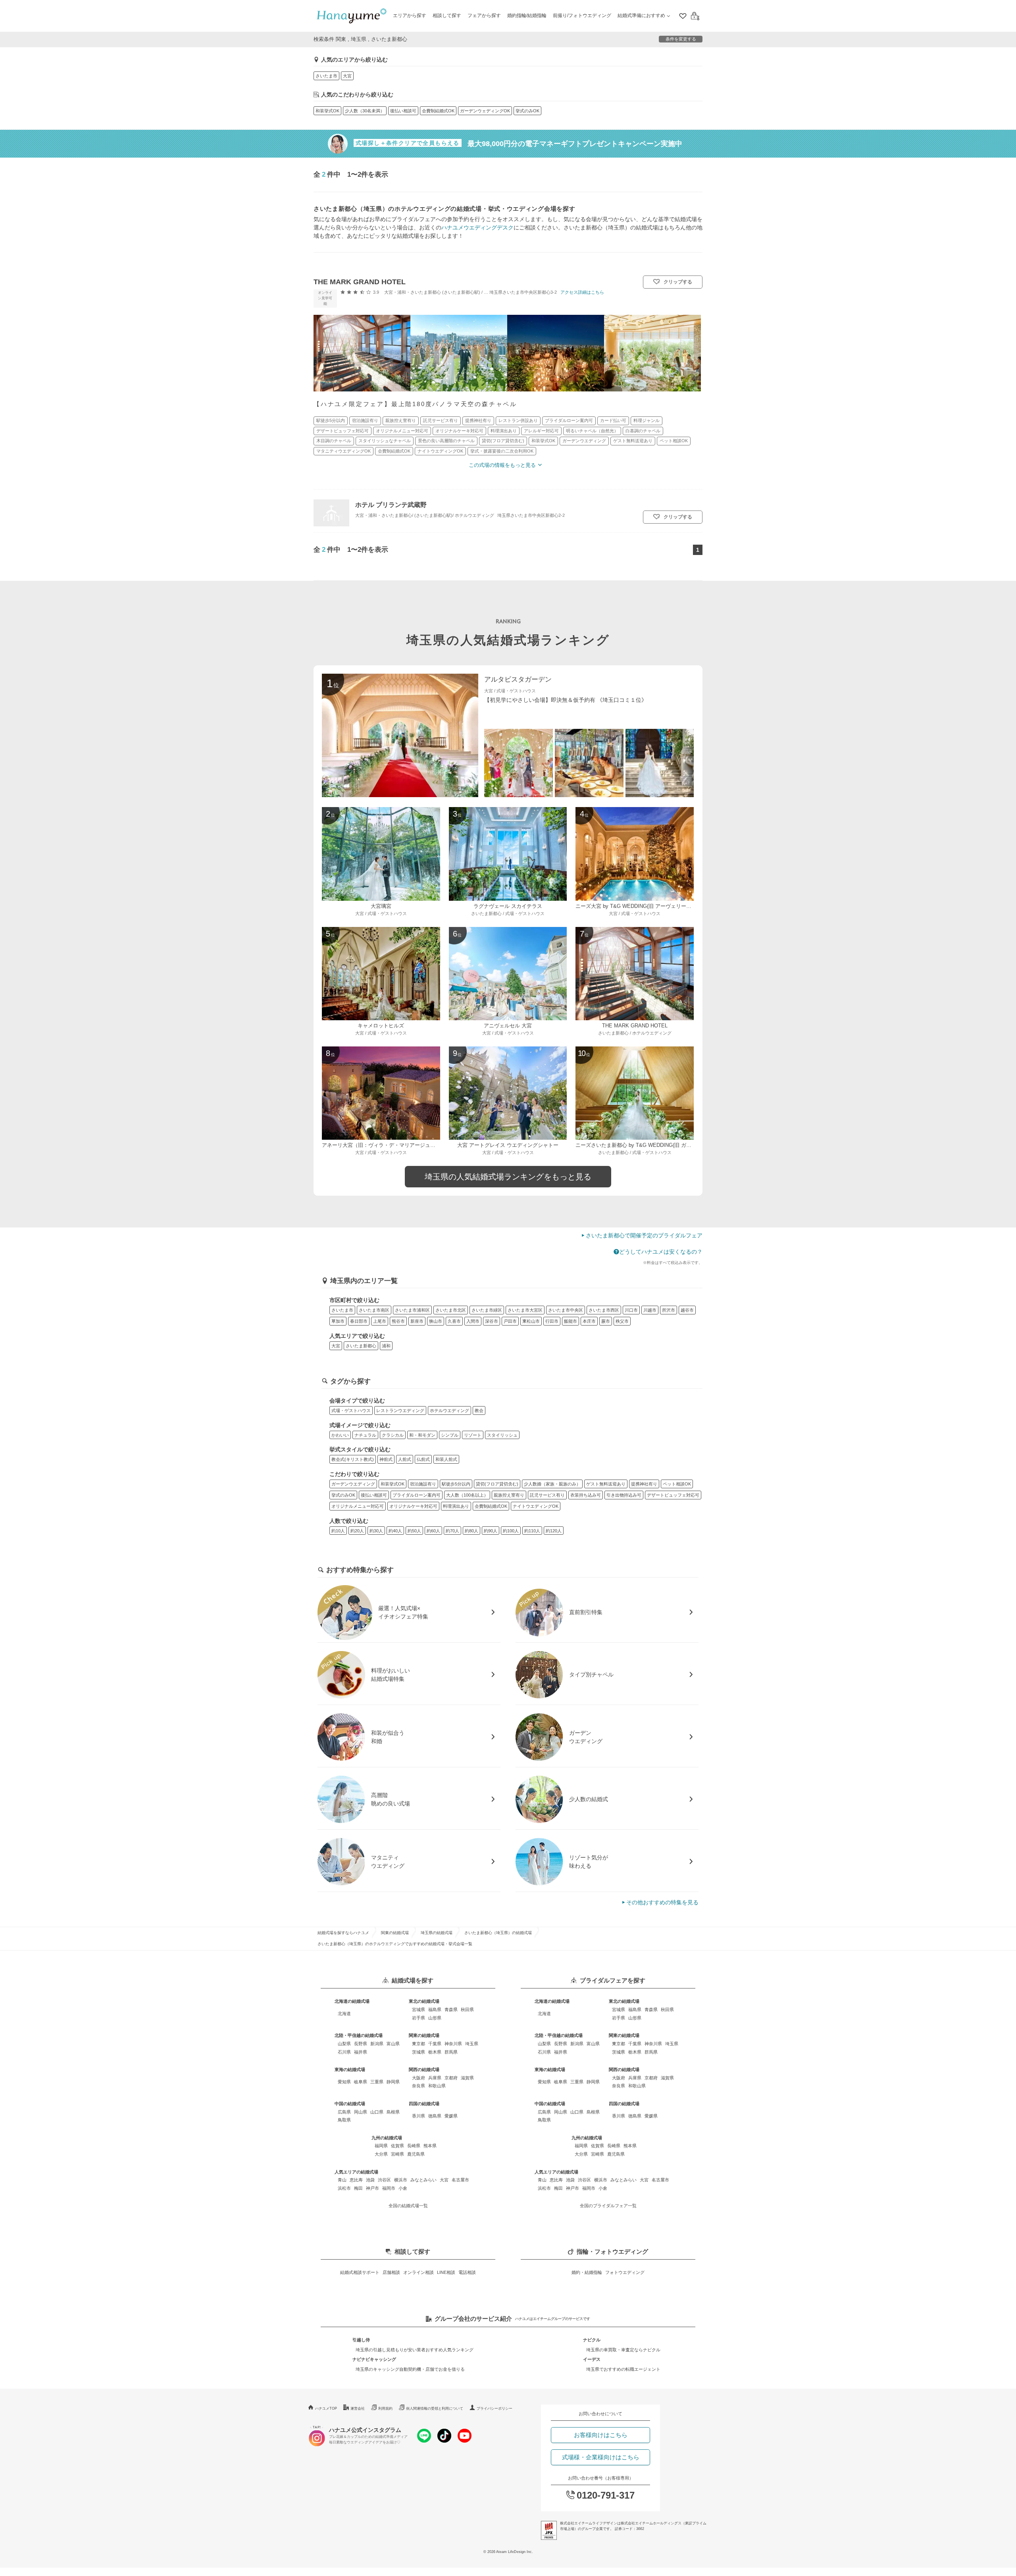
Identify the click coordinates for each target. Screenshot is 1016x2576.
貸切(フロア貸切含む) (497, 1484)
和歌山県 (437, 2086)
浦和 (386, 1346)
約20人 (357, 1531)
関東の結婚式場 (395, 1933)
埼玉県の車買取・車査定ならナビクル (623, 2350)
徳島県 (435, 2116)
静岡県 (393, 2082)
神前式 (386, 1459)
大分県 (381, 2154)
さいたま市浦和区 (412, 1310)
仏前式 (423, 1459)
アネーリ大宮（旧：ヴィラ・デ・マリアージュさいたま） (389, 1145)
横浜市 (401, 2180)
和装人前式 (446, 1459)
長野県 (361, 2044)
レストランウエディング (400, 1410)
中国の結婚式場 (350, 2104)
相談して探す (447, 15)
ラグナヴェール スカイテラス (508, 906)
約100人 (511, 1531)
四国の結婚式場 (424, 2104)
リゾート (473, 1435)
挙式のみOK (527, 111)
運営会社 (358, 2408)
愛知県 (344, 2082)
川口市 (631, 1310)
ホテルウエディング (449, 1410)
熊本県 (430, 2146)
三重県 (377, 2082)
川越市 (650, 1310)
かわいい (340, 1435)
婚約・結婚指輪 (587, 2272)
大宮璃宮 (381, 906)
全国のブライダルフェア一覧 (608, 2206)
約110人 (532, 1531)
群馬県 (451, 2052)
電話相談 (467, 2272)
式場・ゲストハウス (351, 1410)
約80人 (471, 1531)
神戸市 (372, 2188)
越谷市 (687, 1310)
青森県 (451, 2010)
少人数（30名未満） (365, 111)
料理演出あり (456, 1506)
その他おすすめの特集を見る (662, 1902)
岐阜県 (361, 2082)
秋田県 (467, 2010)
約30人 (376, 1531)
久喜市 (454, 1321)
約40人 (395, 1531)
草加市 (338, 1321)
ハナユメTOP (326, 2408)
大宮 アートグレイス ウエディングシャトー (508, 1145)
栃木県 (435, 2052)
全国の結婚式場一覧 (408, 2206)
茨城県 (419, 2052)
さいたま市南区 (374, 1310)
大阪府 (419, 2078)
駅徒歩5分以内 (456, 1484)
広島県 (344, 2112)
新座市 (417, 1321)
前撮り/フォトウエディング (582, 15)
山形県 (435, 2018)
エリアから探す (410, 15)
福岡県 (381, 2146)
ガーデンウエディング (353, 1484)
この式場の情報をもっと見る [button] (502, 465)
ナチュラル (365, 1435)
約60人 (433, 1531)
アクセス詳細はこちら (582, 292)
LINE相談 (446, 2272)
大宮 (347, 76)
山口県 (377, 2112)
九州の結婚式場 (387, 2138)
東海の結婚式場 (350, 2069)
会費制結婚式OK (438, 111)
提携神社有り (644, 1484)
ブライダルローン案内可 (417, 1495)
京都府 (451, 2078)
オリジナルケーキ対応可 (413, 1506)
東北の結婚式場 (424, 2001)
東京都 (419, 2044)
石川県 (344, 2052)
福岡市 (389, 2188)
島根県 (393, 2112)
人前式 (405, 1459)
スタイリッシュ (502, 1435)
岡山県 (361, 2112)
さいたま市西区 (604, 1310)
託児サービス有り (547, 1495)
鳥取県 (344, 2120)
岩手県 (419, 2018)
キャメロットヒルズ (381, 1026)
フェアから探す (484, 15)
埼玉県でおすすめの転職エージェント (623, 2369)
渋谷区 (384, 2180)
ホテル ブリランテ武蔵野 (391, 505)
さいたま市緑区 (487, 1310)
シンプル (450, 1435)
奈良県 (419, 2086)
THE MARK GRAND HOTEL (360, 282)
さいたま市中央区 (566, 1310)
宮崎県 (397, 2154)
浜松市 (344, 2188)
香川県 (419, 2116)
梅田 (358, 2188)
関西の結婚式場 (424, 2069)
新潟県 (377, 2044)
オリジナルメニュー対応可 (358, 1506)
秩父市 (622, 1321)
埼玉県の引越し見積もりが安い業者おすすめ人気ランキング (415, 2350)
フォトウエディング (625, 2272)
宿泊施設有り (423, 1484)
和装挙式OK (327, 111)
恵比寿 (356, 2180)
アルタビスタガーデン (518, 679)
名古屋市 (460, 2180)
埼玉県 (472, 2044)
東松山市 (531, 1321)
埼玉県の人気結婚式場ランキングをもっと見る (508, 1177)
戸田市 (510, 1321)
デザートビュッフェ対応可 (673, 1495)
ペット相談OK (677, 1484)
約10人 (338, 1531)
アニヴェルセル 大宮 (508, 1026)
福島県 (435, 2010)
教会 (479, 1410)
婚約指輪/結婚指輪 (527, 15)
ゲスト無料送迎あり (606, 1484)
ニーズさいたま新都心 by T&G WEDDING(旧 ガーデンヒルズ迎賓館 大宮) (661, 1145)
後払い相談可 (403, 111)
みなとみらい (423, 2180)
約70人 (452, 1531)
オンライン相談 (419, 2272)
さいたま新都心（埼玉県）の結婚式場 (498, 1933)
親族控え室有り (509, 1495)
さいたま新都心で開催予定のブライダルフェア (644, 1235)
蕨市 (606, 1321)
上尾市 (380, 1321)
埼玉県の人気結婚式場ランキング (508, 640)
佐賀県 (397, 2146)
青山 (342, 2180)
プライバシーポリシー (495, 2408)
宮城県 (419, 2010)
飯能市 (571, 1321)
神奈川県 (453, 2044)
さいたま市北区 (451, 1310)
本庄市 (589, 1321)
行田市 (552, 1321)
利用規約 (385, 2408)
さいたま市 (326, 76)
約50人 (414, 1531)
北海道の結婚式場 (352, 2001)
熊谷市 (398, 1321)
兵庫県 (435, 2078)
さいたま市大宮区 (525, 1310)
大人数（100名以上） (467, 1495)
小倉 (403, 2188)
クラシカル (393, 1435)
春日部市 (359, 1321)
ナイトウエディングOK (536, 1506)
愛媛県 (451, 2116)
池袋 (370, 2180)
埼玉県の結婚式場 (437, 1933)
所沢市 (669, 1310)
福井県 (361, 2052)
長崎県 (414, 2146)
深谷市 (492, 1321)
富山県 (393, 2044)
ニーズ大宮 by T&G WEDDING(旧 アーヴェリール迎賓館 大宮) (648, 906)
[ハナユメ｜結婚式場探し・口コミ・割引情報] (352, 16)
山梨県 (344, 2044)
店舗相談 (391, 2272)
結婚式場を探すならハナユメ (343, 1933)
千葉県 (435, 2044)
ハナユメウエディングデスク (477, 227)
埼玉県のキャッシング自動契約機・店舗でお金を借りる (410, 2369)
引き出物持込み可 (624, 1495)
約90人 (491, 1531)
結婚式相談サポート (360, 2272)
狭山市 (436, 1321)
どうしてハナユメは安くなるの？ (661, 1252)
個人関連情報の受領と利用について (435, 2408)
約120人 (554, 1531)
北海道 (344, 2013)
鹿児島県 (416, 2154)
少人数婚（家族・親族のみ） (552, 1484)
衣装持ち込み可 (586, 1495)
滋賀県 (467, 2078)
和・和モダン (422, 1435)
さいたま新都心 (361, 1346)
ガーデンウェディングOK (485, 111)
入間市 (473, 1321)
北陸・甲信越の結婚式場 (359, 2035)
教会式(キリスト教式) (353, 1459)
